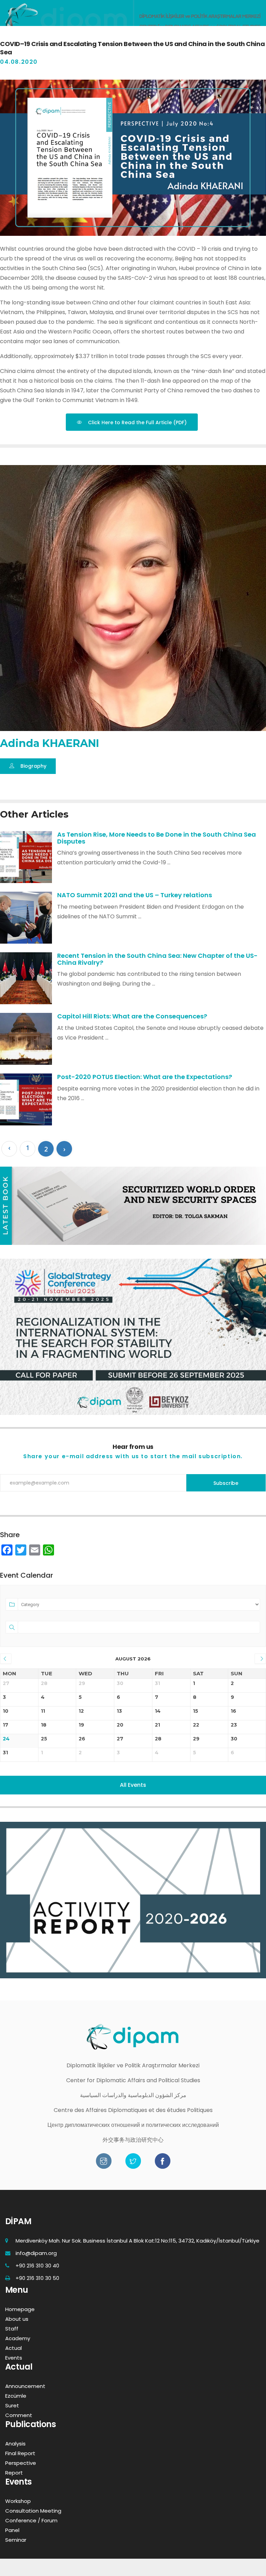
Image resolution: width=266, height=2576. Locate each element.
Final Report (20, 2453)
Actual (14, 2348)
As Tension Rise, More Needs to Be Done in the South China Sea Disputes (157, 838)
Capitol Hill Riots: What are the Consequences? (132, 1016)
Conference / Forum (31, 2520)
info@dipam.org (36, 2253)
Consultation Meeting (33, 2511)
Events (14, 2358)
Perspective (21, 2463)
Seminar (16, 2540)
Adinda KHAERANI (50, 743)
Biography (33, 766)
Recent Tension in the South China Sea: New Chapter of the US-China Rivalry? (157, 959)
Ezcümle (16, 2396)
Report (14, 2473)
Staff (12, 2329)
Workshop (18, 2501)
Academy (18, 2338)
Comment (19, 2415)
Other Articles (34, 814)
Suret (12, 2405)
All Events (133, 1785)
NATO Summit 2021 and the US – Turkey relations (135, 895)
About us (17, 2319)
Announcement (25, 2386)
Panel (12, 2530)
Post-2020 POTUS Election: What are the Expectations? (145, 1077)
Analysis (15, 2444)
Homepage (20, 2309)
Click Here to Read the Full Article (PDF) (137, 422)
